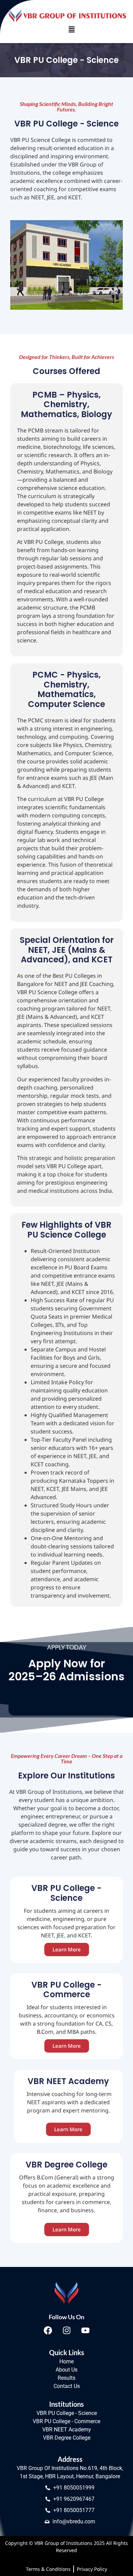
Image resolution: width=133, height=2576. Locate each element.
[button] (72, 30)
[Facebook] (48, 2330)
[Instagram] (66, 2330)
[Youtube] (85, 2330)
